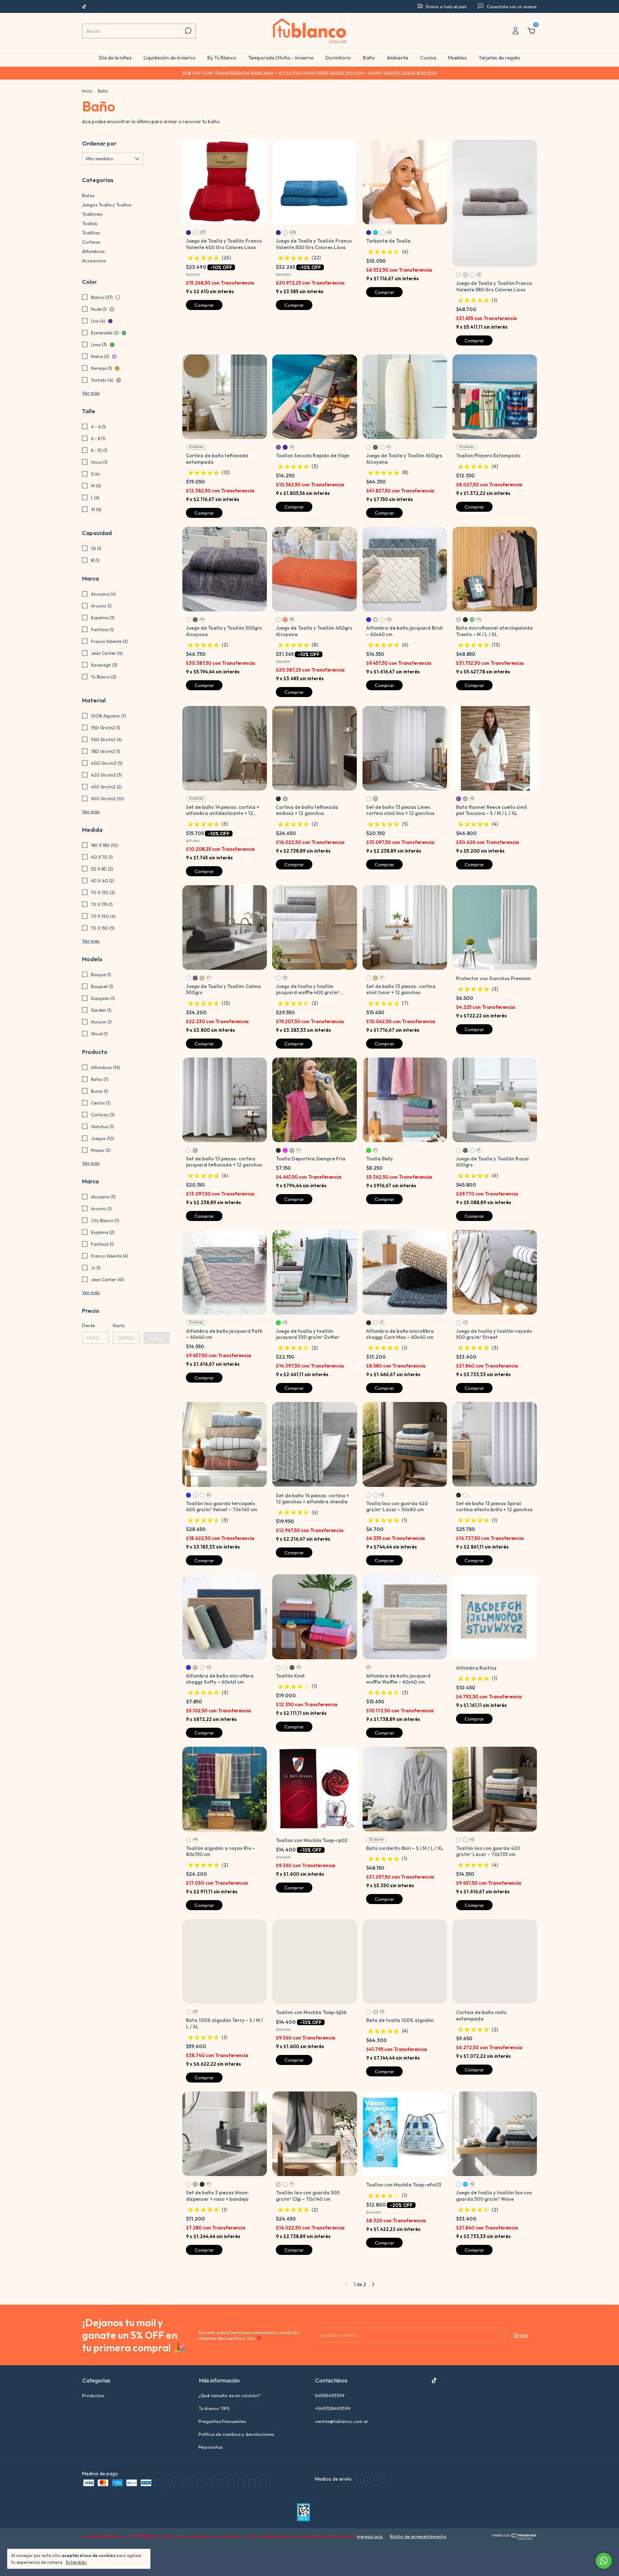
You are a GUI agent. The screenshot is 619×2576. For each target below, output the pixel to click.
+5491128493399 (333, 2408)
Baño (369, 58)
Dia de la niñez (116, 58)
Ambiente (398, 58)
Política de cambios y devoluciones (236, 2434)
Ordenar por (99, 143)
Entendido (76, 2562)
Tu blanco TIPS (214, 2408)
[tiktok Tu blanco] (84, 7)
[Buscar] (188, 31)
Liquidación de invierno (170, 58)
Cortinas (91, 242)
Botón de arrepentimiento (418, 2536)
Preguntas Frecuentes (222, 2421)
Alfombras (93, 251)
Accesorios (94, 261)
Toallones (92, 214)
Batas (88, 195)
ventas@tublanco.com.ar (342, 2421)
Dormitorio (338, 58)
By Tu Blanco (222, 58)
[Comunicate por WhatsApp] (604, 2561)
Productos (93, 2395)
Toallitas (91, 233)
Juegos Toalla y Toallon (107, 205)
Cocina (428, 58)
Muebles (457, 58)
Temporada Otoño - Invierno (281, 58)
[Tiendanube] (515, 2538)
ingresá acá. (370, 2536)
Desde (88, 1325)
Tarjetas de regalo (499, 58)
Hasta (119, 1325)
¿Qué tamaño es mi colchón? (229, 2395)
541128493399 (330, 2395)
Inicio (87, 91)
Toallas (90, 223)
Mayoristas (210, 2447)
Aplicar (157, 1338)
